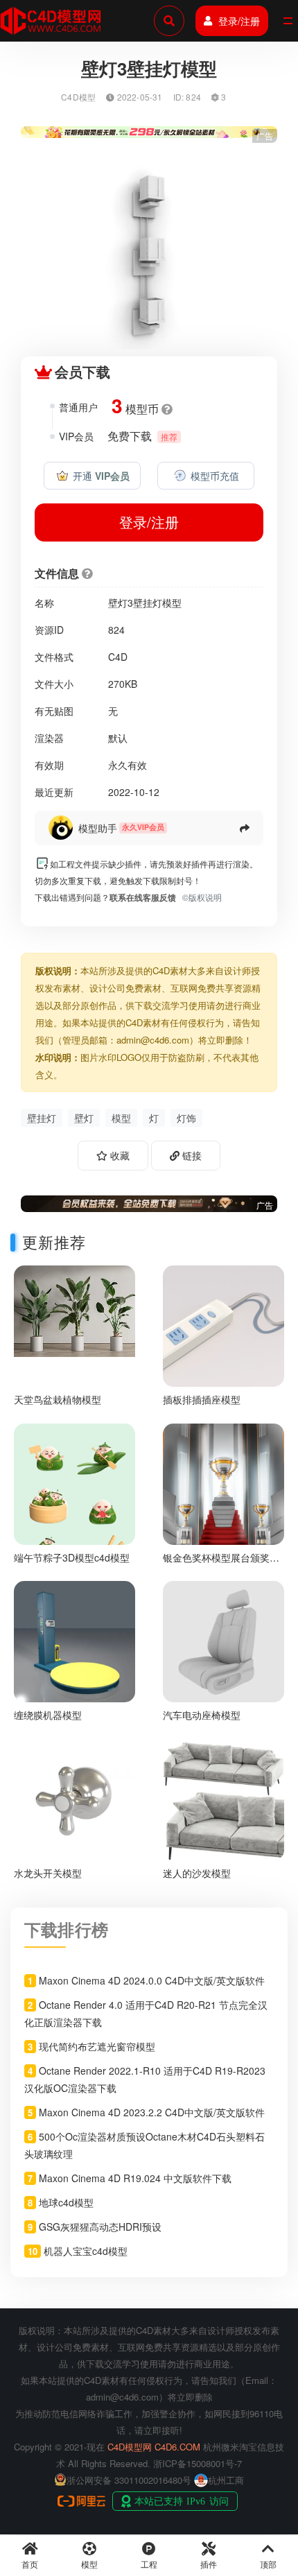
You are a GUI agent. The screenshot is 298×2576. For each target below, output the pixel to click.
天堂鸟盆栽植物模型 (58, 1399)
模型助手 (98, 828)
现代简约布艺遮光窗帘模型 (97, 2046)
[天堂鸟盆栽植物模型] (74, 1309)
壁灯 (84, 1118)
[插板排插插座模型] (223, 1324)
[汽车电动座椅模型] (223, 1640)
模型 (121, 1118)
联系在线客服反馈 (143, 897)
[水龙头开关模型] (74, 1798)
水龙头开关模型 (48, 1873)
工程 (149, 2564)
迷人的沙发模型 (197, 1873)
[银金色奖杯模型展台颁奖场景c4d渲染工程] (223, 1482)
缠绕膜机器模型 (48, 1715)
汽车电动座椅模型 (202, 1715)
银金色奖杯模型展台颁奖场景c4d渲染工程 (221, 1563)
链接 (191, 1155)
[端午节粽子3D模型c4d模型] (74, 1507)
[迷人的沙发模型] (223, 1798)
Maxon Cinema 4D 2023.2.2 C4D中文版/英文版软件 (152, 2112)
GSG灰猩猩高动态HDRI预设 (100, 2227)
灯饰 (186, 1118)
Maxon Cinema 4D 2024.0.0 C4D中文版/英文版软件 (152, 1980)
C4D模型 (78, 97)
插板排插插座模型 (202, 1399)
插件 (209, 2564)
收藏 (119, 1155)
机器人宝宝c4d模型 (86, 2251)
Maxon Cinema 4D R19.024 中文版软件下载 (135, 2178)
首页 (30, 2564)
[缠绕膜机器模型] (74, 1640)
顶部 (268, 2564)
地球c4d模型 (66, 2202)
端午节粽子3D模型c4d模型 (72, 1557)
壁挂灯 (42, 1118)
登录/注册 (239, 21)
